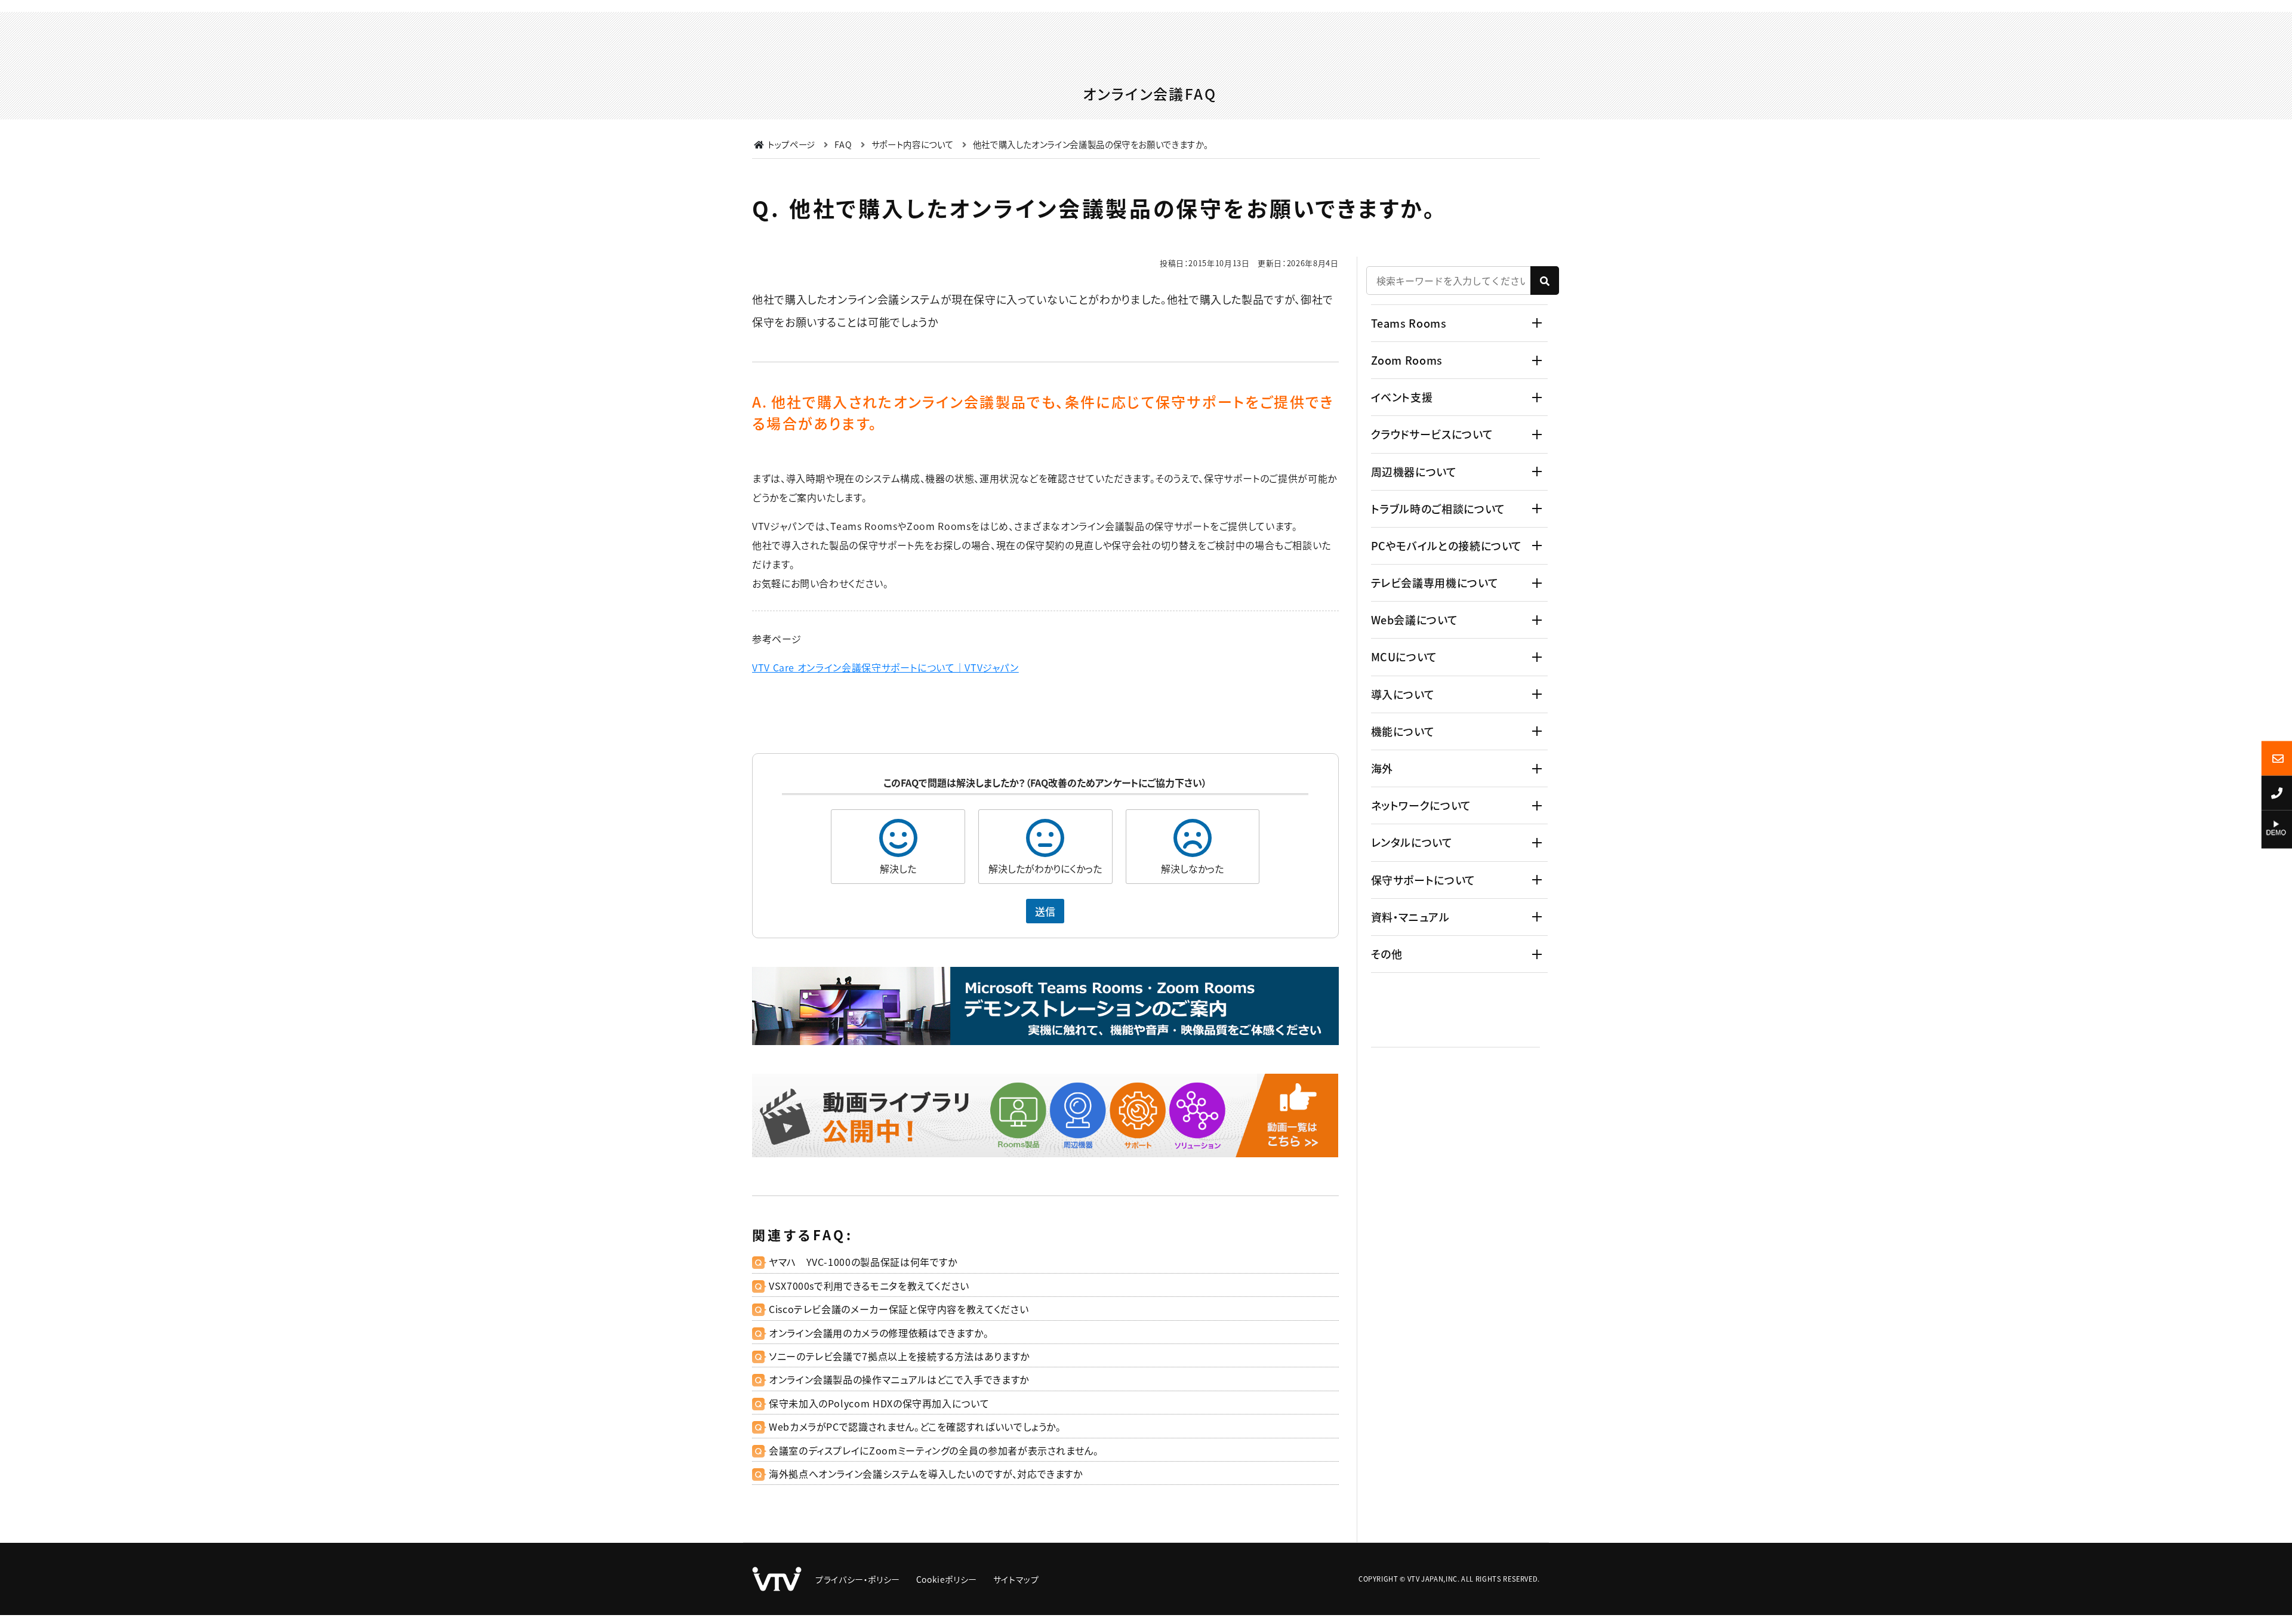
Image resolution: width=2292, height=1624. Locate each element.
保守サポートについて (1423, 880)
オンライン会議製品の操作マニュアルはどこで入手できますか (899, 1379)
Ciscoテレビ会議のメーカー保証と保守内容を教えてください (899, 1309)
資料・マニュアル (1410, 917)
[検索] (1545, 281)
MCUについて (1404, 657)
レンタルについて (1412, 842)
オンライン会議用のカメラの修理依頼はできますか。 (879, 1333)
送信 (1045, 911)
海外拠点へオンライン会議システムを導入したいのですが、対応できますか (926, 1474)
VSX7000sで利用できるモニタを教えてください (869, 1286)
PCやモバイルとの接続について (1447, 546)
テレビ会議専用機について (1435, 583)
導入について (1403, 694)
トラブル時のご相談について (1438, 509)
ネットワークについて (1421, 805)
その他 (1387, 954)
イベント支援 (1402, 397)
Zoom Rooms (1407, 360)
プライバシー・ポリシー (858, 1579)
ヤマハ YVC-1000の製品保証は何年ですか (863, 1262)
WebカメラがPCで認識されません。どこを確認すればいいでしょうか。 (915, 1426)
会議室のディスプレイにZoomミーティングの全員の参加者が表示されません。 (934, 1450)
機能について (1403, 731)
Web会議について (1415, 620)
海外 (1382, 768)
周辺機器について (1414, 472)
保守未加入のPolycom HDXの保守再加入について (879, 1403)
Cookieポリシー (947, 1579)
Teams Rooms (1409, 323)
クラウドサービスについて (1432, 434)
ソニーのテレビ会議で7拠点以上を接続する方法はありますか (899, 1356)
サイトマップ (1016, 1579)
